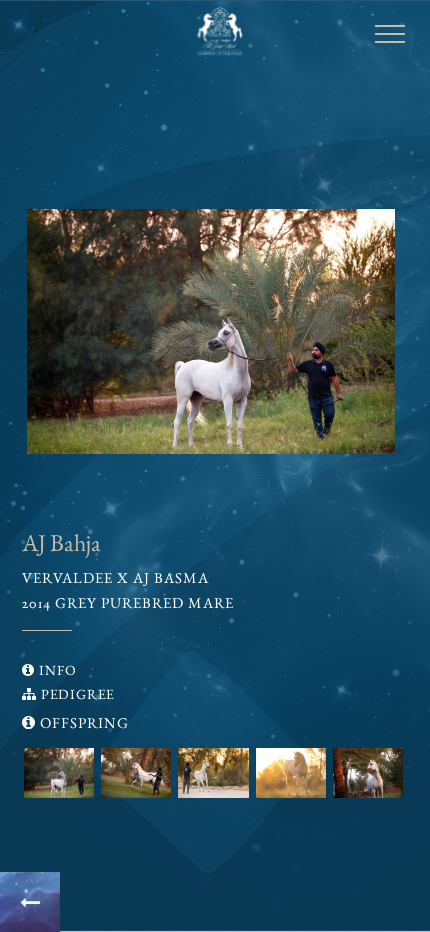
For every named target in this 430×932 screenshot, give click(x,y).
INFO (56, 670)
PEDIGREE (75, 694)
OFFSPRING (82, 722)
